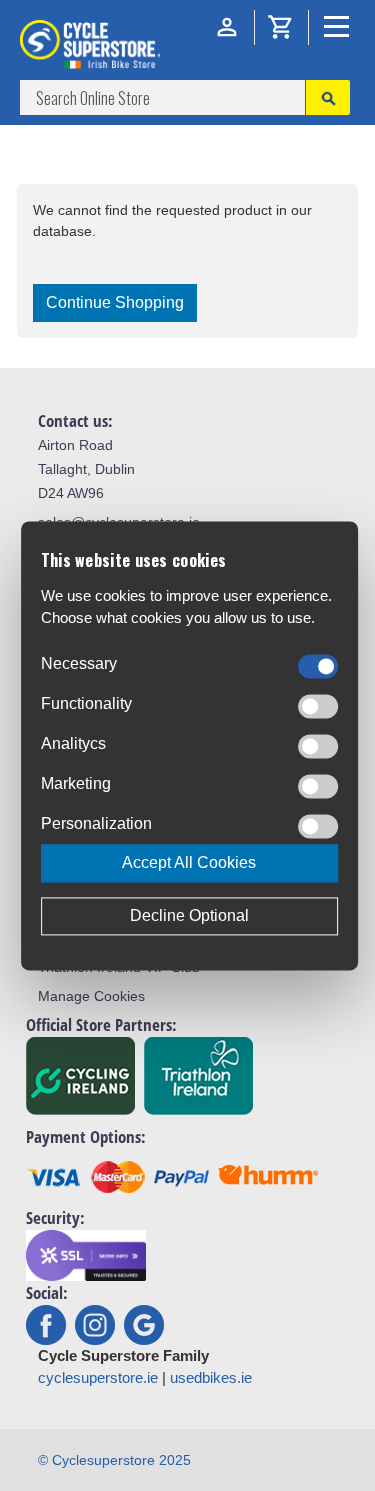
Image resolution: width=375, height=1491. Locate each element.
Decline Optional (189, 915)
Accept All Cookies (189, 862)
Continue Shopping (115, 302)
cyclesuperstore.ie (98, 1377)
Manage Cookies (91, 996)
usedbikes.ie (211, 1377)
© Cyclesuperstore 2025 (114, 1460)
